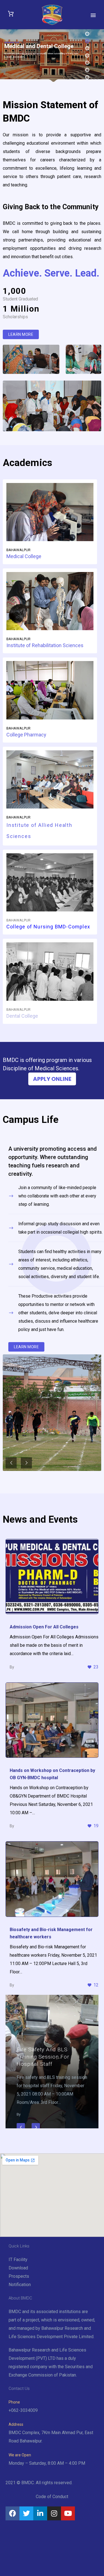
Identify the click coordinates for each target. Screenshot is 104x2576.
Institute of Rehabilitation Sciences (45, 645)
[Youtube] (68, 2513)
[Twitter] (26, 2513)
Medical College (24, 556)
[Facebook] (12, 2513)
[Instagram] (54, 2513)
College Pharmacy (26, 735)
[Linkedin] (40, 2513)
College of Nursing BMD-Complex (48, 927)
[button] (21, 334)
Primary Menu (93, 15)
